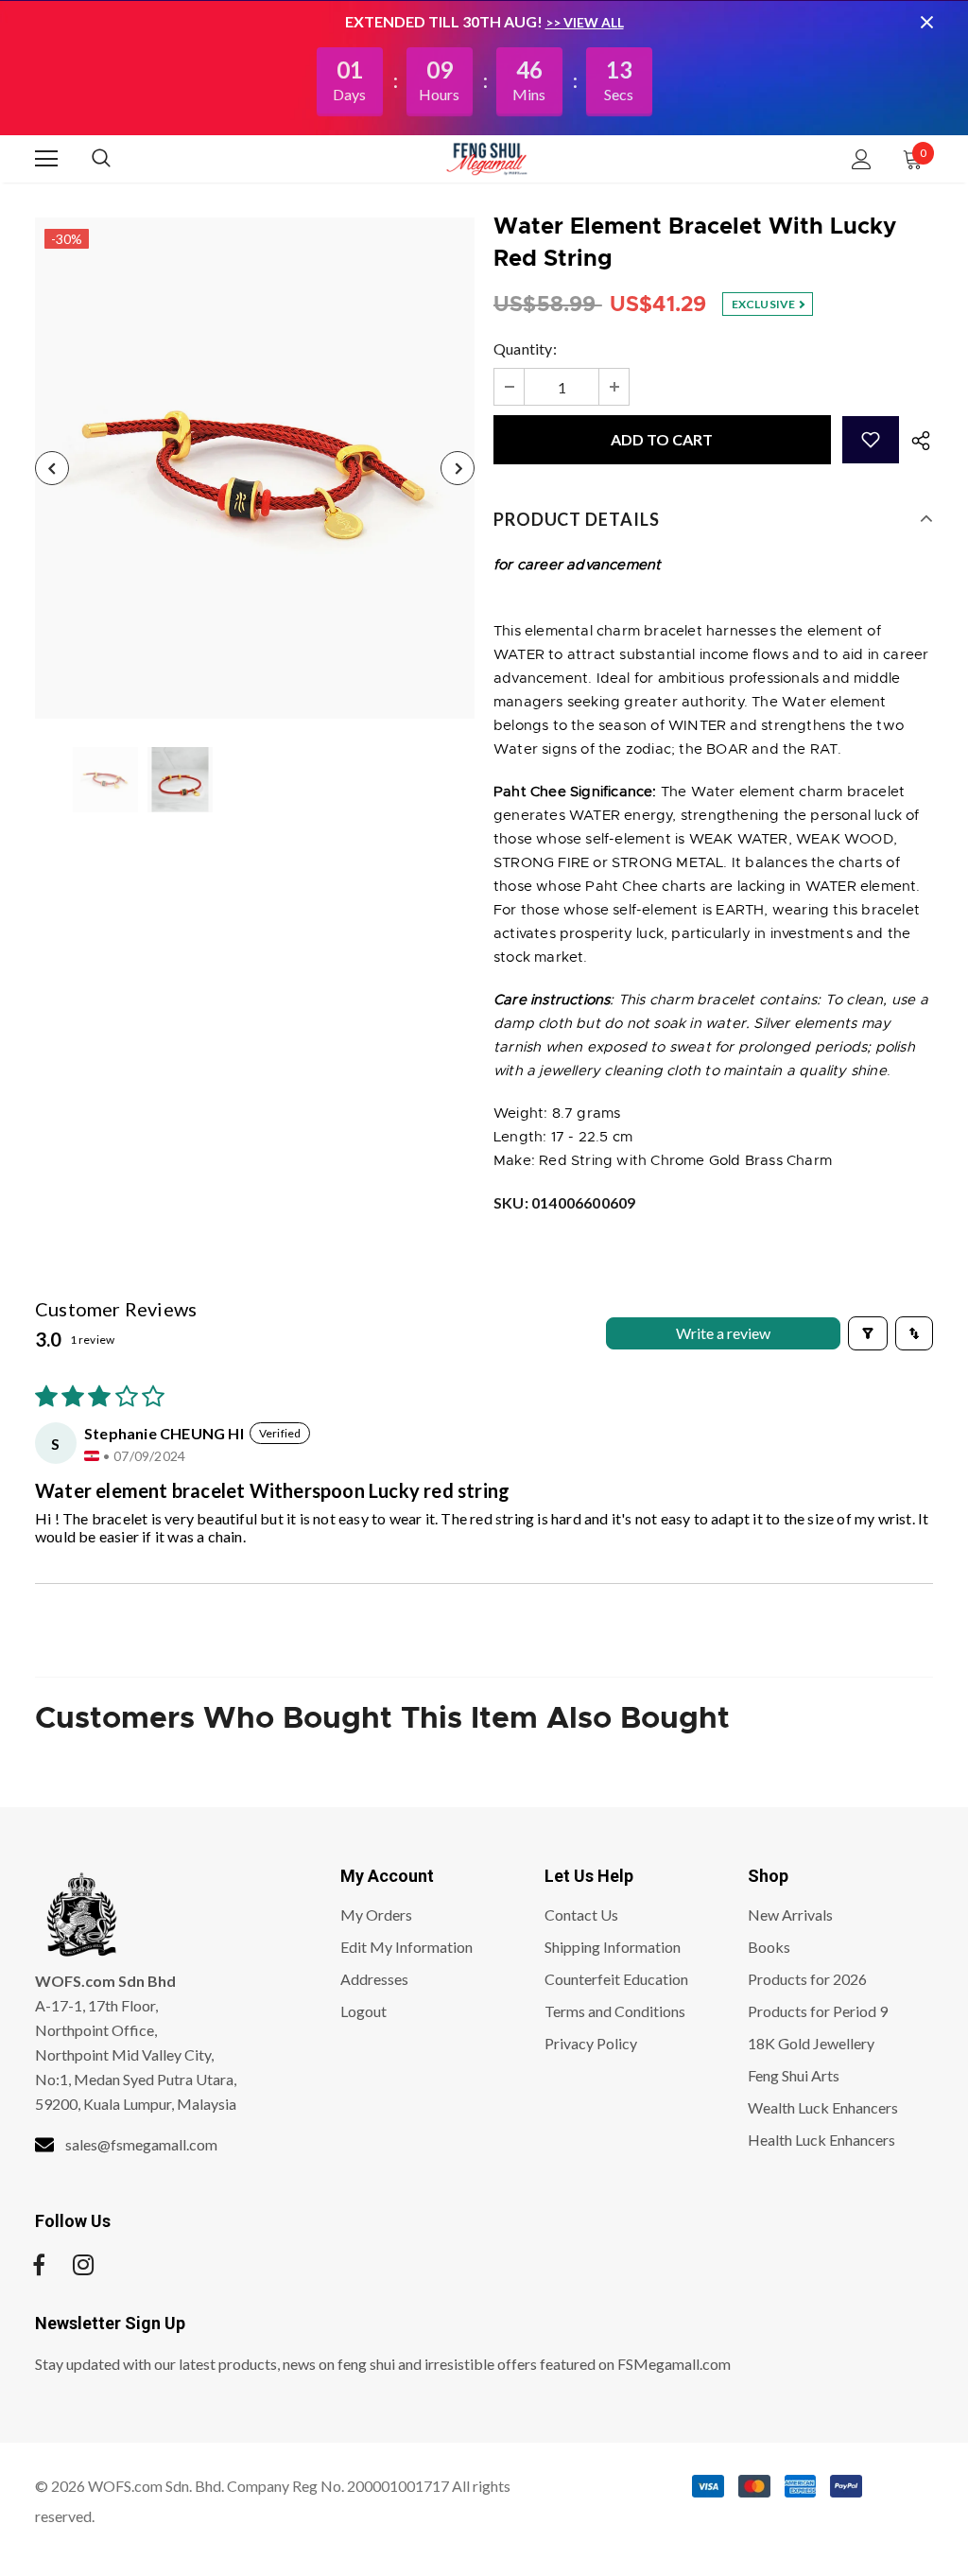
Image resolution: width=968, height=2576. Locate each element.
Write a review (723, 1333)
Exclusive (765, 304)
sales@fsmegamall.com (141, 2144)
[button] (871, 440)
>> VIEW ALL (585, 22)
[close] (926, 22)
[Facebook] (39, 2265)
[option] (255, 468)
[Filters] (868, 1333)
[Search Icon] (120, 159)
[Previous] (52, 468)
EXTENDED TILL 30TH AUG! (445, 21)
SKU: (564, 1202)
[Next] (458, 468)
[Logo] (487, 158)
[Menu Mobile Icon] (46, 159)
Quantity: (525, 348)
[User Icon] (862, 159)
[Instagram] (83, 2265)
